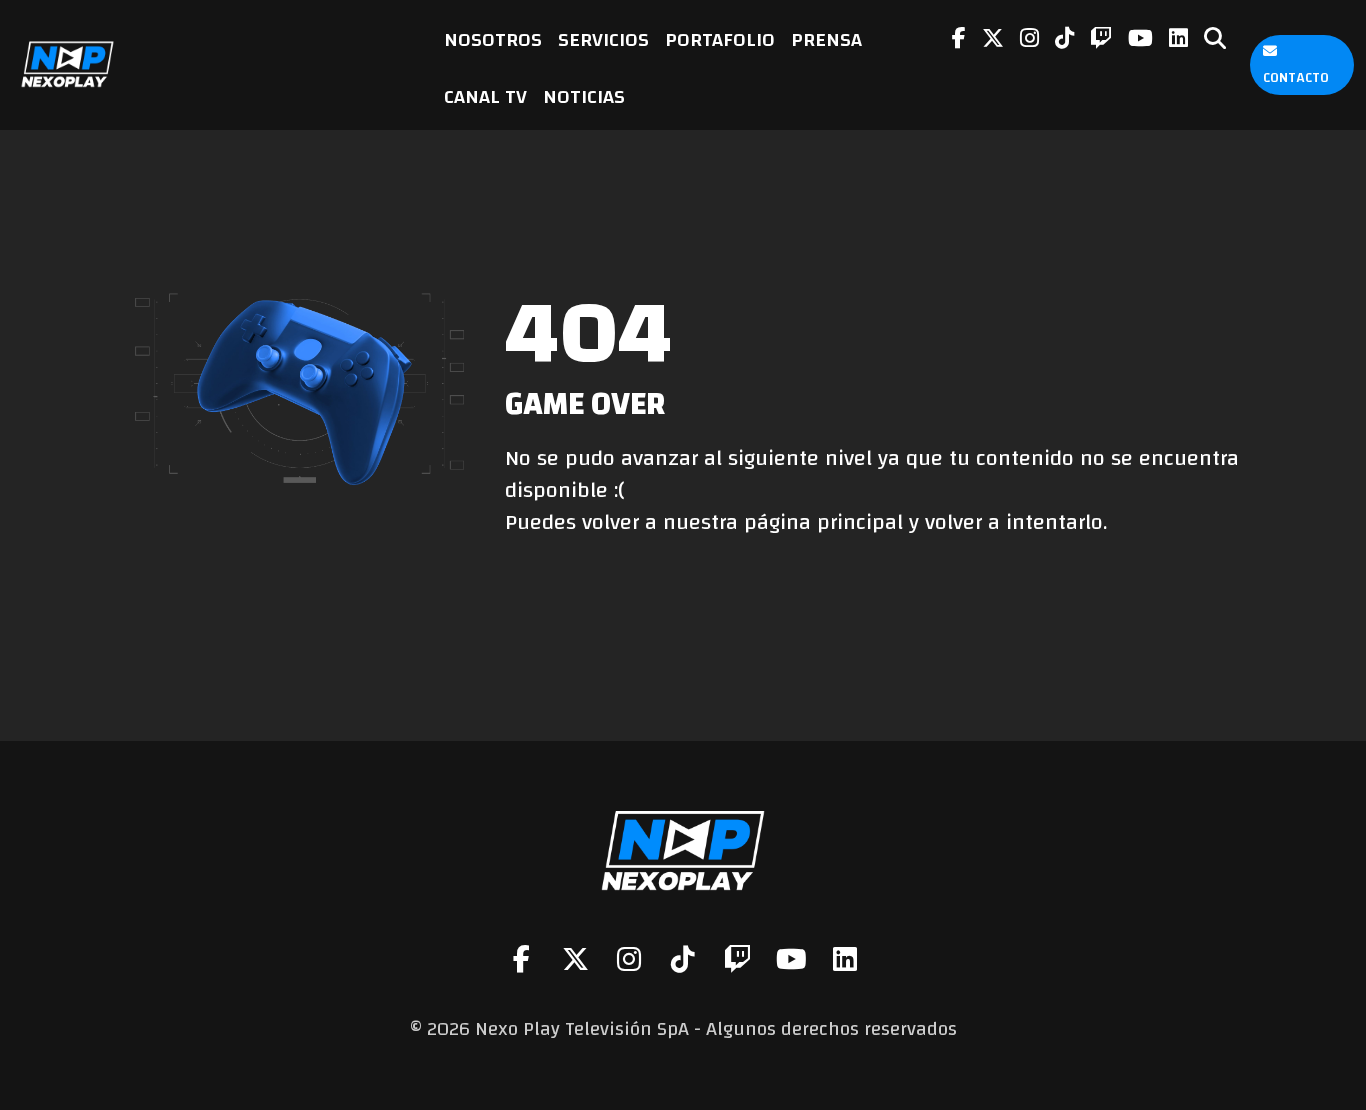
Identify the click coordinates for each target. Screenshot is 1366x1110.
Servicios (603, 39)
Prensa (826, 39)
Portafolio (720, 39)
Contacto (1296, 78)
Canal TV (485, 96)
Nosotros (493, 39)
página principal (823, 522)
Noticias (584, 96)
